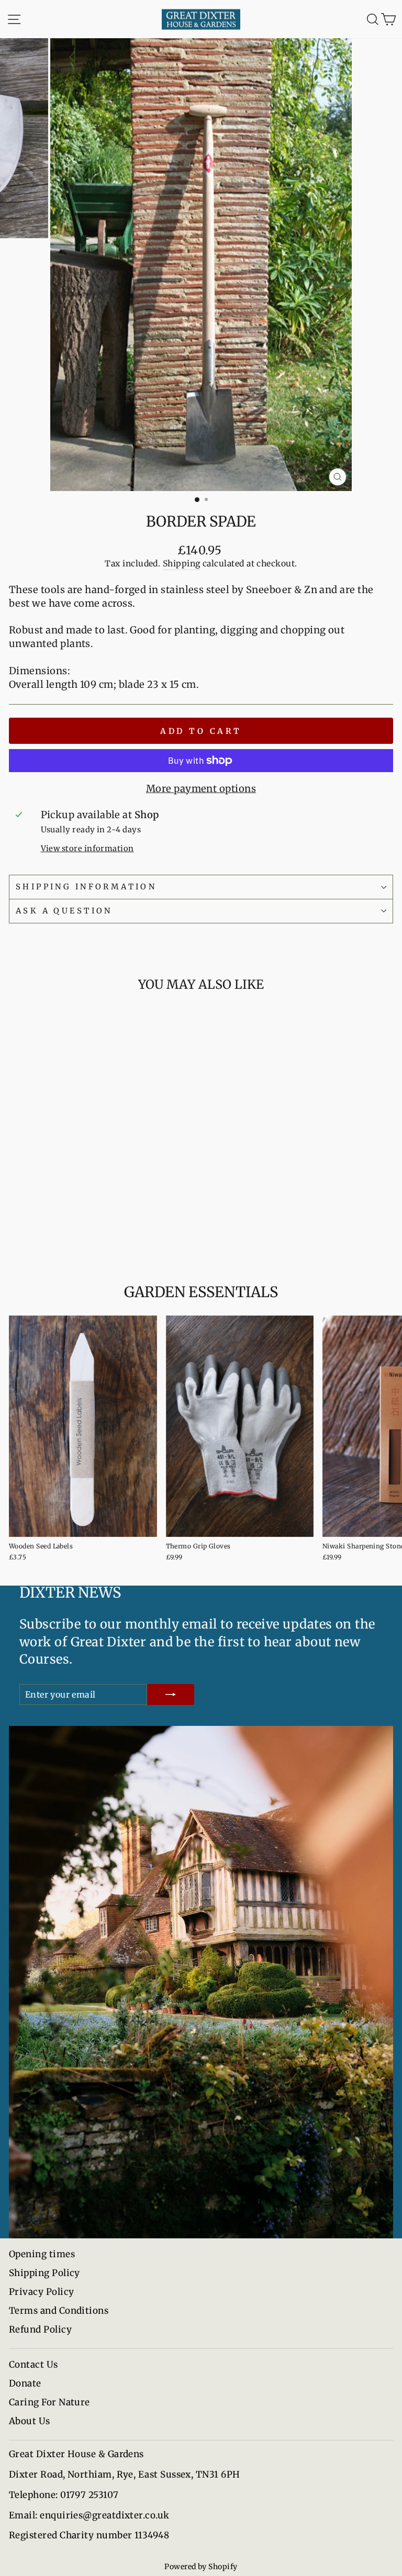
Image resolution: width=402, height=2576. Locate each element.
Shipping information (86, 887)
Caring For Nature (49, 2402)
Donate (25, 2383)
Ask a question (64, 911)
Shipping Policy (44, 2273)
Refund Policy (40, 2329)
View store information (87, 849)
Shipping (182, 564)
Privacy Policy (41, 2292)
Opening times (42, 2254)
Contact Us (33, 2365)
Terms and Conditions (59, 2311)
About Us (30, 2421)
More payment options (201, 789)
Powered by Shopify (201, 2567)
